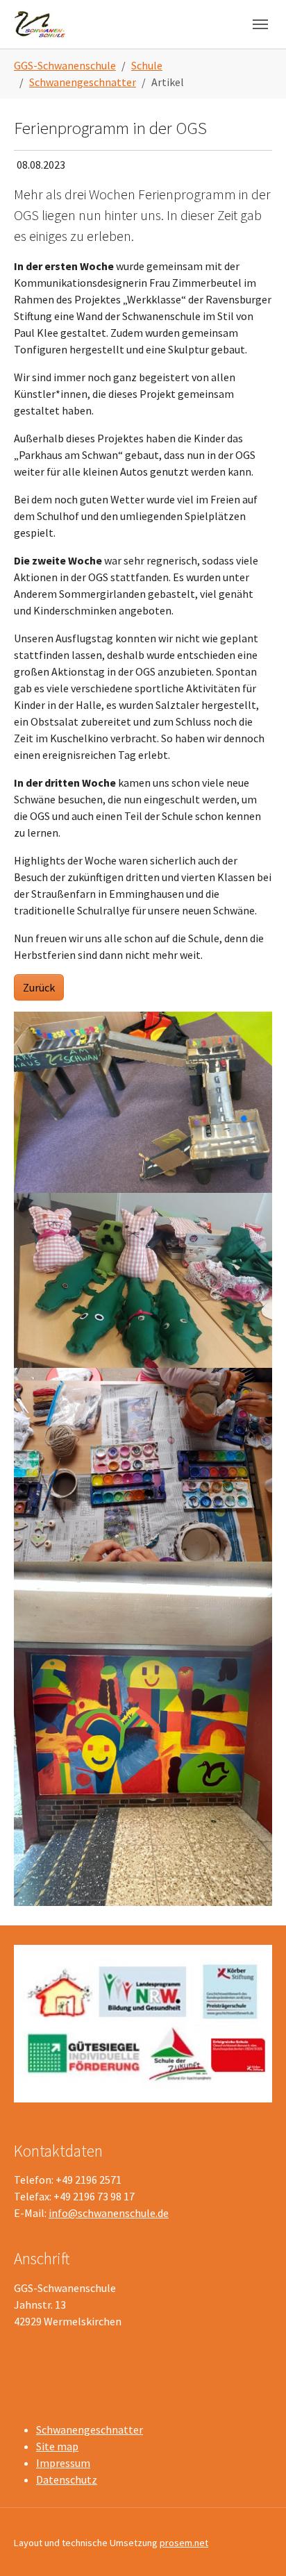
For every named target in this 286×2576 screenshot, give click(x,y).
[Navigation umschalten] (260, 24)
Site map (57, 2446)
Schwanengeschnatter (90, 2429)
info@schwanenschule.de (109, 2213)
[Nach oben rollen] (255, 2545)
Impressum (63, 2463)
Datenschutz (67, 2479)
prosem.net (184, 2543)
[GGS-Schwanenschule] (40, 24)
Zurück (39, 987)
